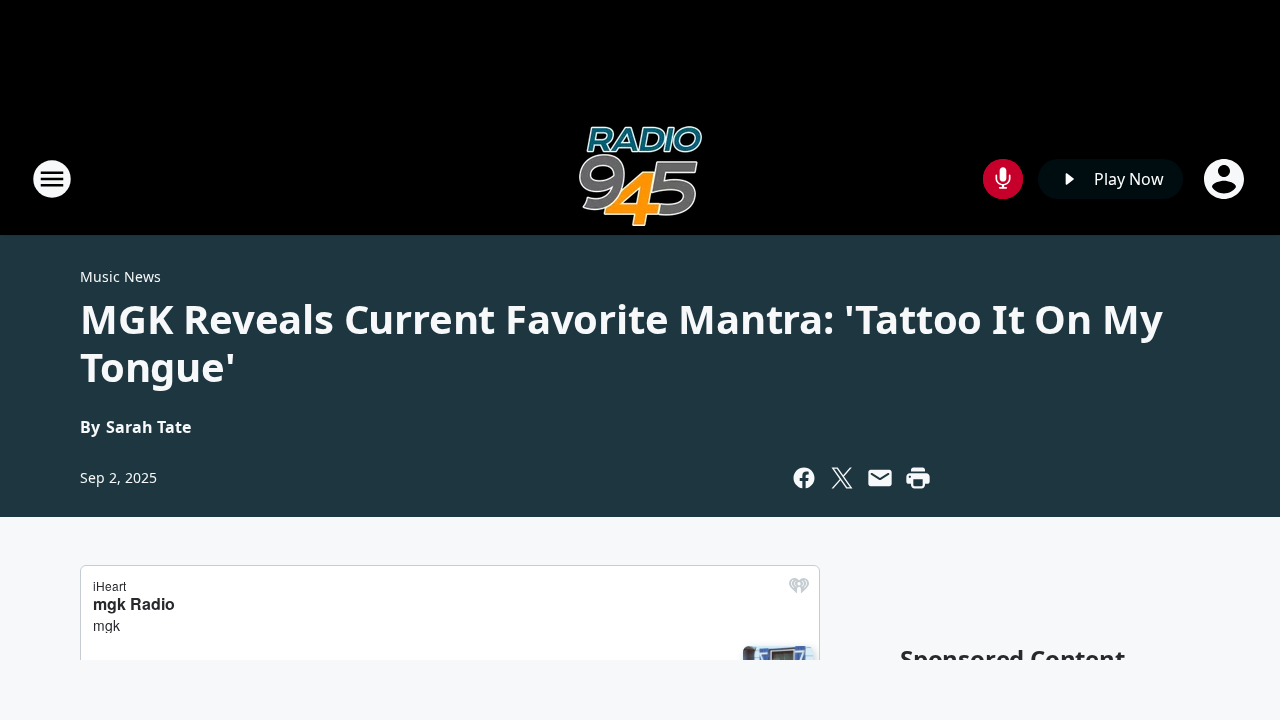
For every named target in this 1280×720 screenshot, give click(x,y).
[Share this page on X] (842, 478)
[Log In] (1226, 179)
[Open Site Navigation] (52, 179)
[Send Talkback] (1003, 179)
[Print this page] (918, 478)
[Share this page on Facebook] (804, 478)
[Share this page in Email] (880, 478)
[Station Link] (640, 178)
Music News (120, 276)
